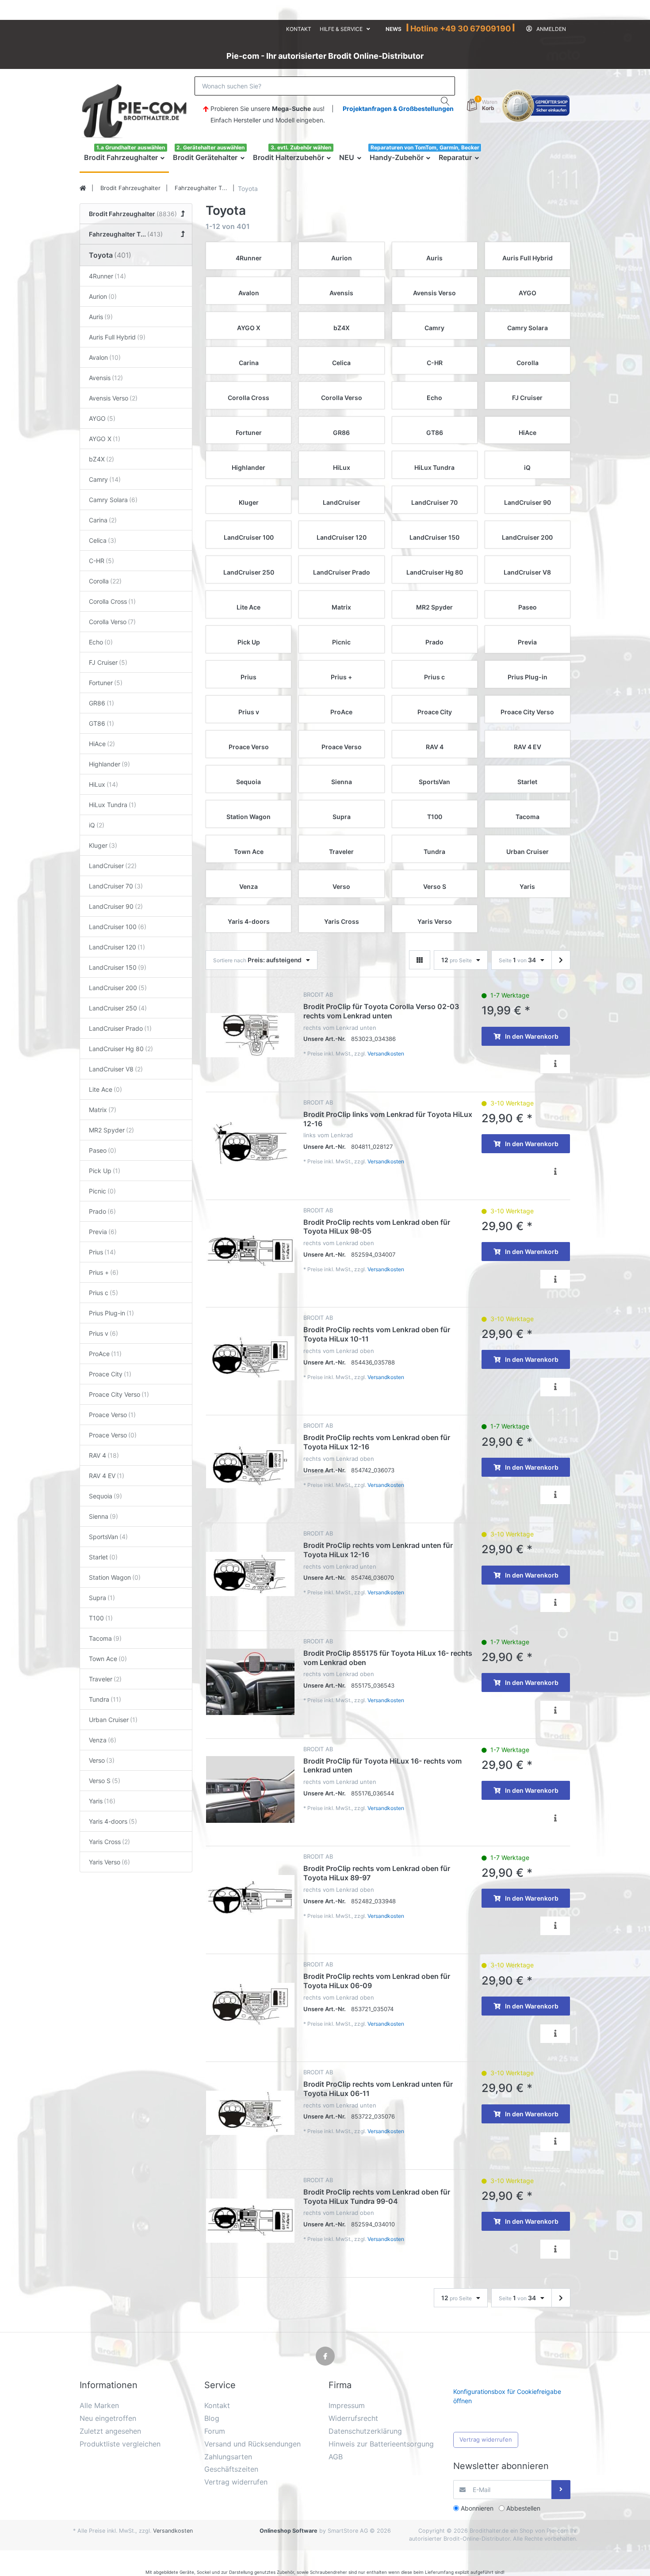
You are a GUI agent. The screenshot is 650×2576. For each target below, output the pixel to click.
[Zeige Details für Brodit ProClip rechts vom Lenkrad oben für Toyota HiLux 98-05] (250, 1251)
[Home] (83, 188)
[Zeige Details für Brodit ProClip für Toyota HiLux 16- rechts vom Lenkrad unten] (250, 1790)
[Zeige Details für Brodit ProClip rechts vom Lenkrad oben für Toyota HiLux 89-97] (250, 1897)
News (394, 29)
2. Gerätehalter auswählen (210, 147)
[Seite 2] (561, 960)
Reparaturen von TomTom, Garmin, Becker (425, 147)
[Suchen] (445, 101)
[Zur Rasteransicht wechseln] (420, 960)
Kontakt (299, 29)
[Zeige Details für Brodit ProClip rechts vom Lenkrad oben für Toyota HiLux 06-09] (250, 2005)
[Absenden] (561, 2490)
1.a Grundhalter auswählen (131, 147)
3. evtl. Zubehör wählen (301, 147)
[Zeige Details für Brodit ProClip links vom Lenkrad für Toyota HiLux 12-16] (250, 1143)
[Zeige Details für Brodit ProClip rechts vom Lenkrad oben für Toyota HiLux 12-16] (250, 1466)
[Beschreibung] (555, 1064)
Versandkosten (386, 1054)
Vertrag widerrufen (486, 2439)
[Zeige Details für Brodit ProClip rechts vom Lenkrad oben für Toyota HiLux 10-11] (250, 1358)
